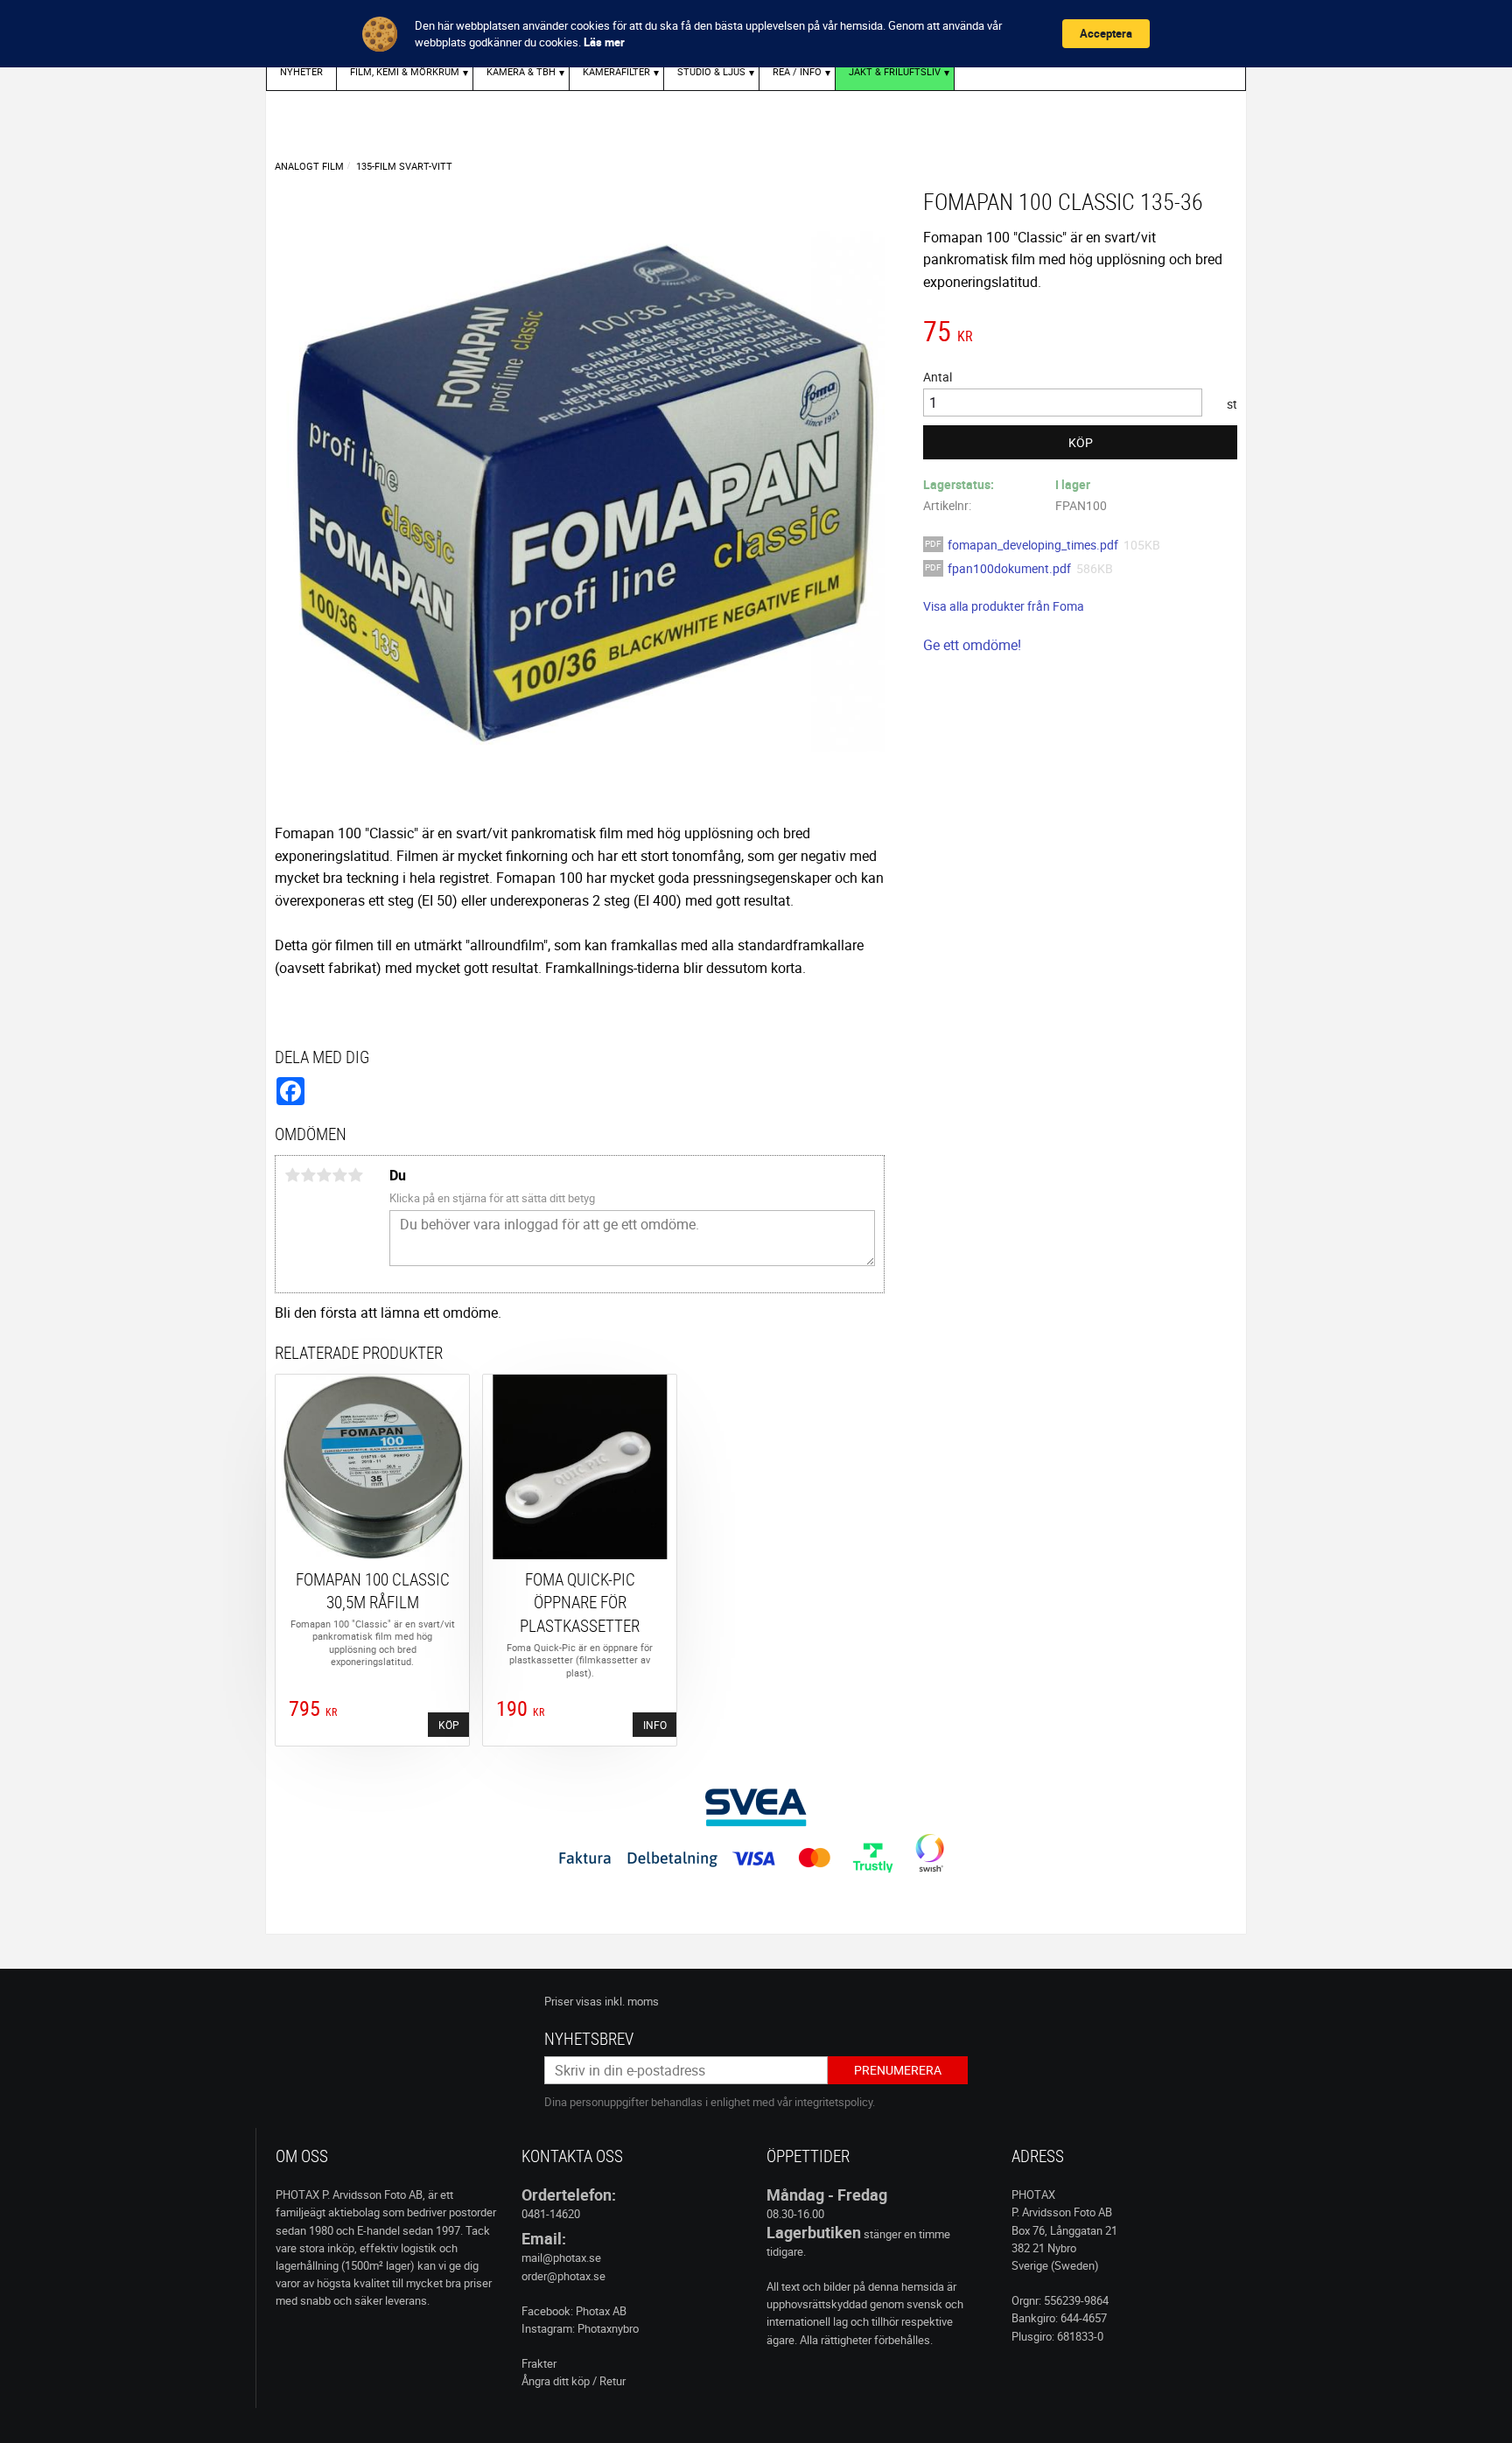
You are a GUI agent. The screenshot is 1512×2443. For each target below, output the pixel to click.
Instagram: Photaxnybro (580, 2328)
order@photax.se (563, 2276)
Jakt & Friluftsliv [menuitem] (895, 71)
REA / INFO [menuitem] (797, 71)
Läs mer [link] (604, 42)
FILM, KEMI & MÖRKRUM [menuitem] (405, 71)
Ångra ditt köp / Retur (574, 2381)
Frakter (539, 2363)
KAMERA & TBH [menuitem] (521, 71)
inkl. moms (632, 2001)
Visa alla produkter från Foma (1004, 606)
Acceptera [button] (1106, 33)
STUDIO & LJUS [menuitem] (711, 71)
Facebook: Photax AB (574, 2311)
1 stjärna (292, 1175)
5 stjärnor (355, 1175)
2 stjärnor (308, 1175)
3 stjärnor (324, 1175)
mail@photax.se (561, 2257)
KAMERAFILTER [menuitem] (616, 71)
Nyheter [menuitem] (301, 71)
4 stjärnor (339, 1175)
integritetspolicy (833, 2102)
